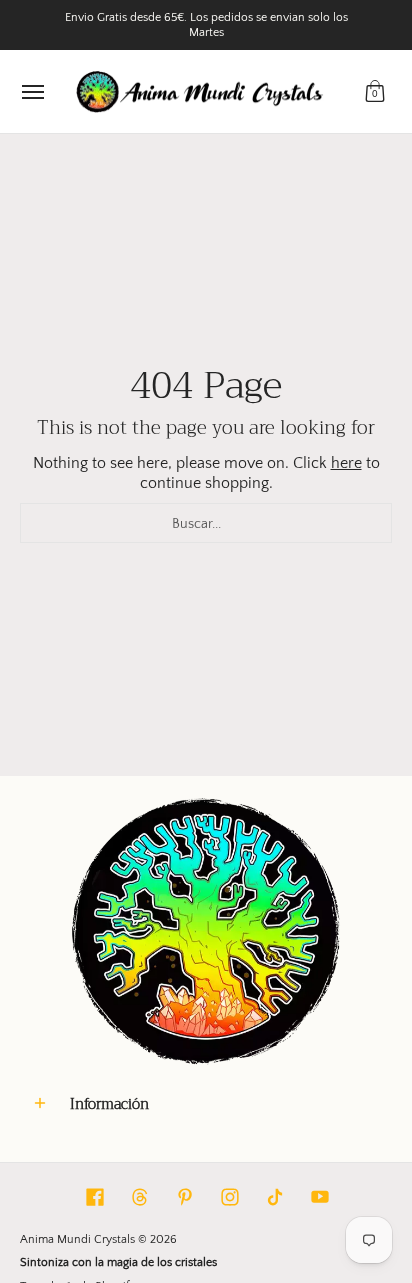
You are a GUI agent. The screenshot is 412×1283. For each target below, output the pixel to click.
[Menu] (32, 91)
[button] (375, 91)
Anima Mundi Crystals (77, 1239)
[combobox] (206, 523)
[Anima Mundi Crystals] (201, 91)
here (346, 463)
